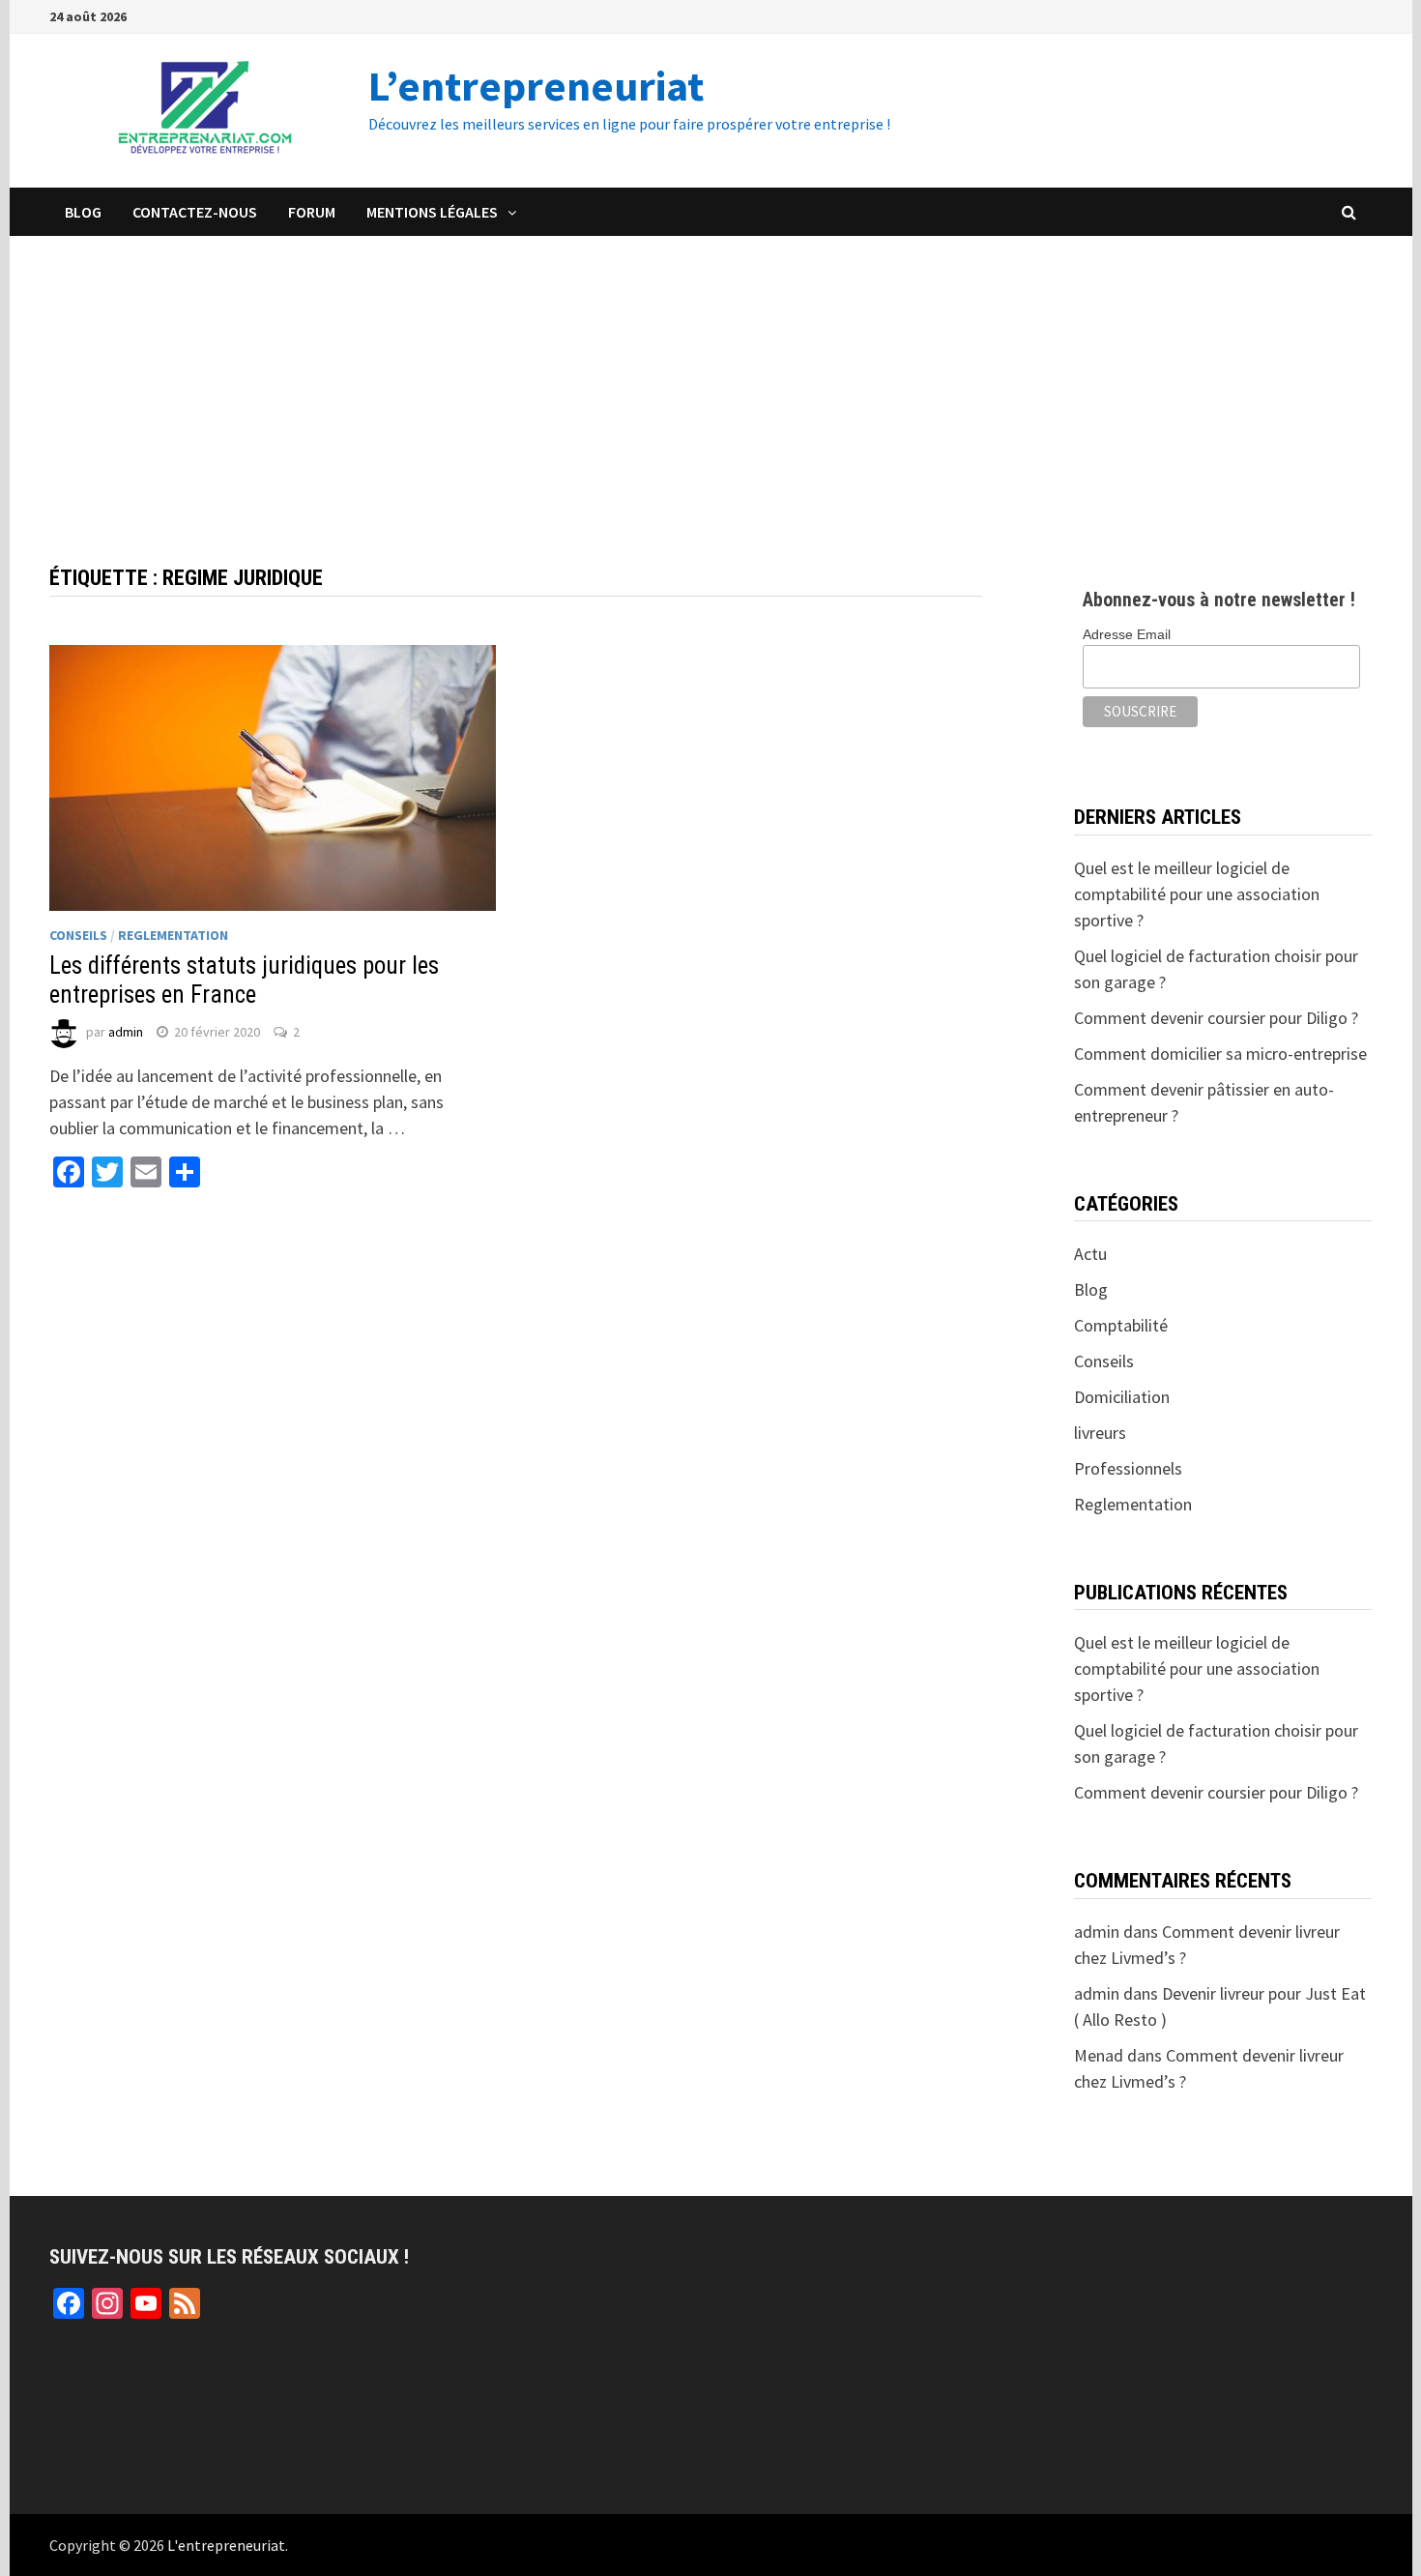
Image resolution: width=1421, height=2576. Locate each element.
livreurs (1100, 1433)
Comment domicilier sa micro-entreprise (1220, 1054)
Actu (1090, 1254)
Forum (312, 212)
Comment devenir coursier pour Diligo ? (1216, 1018)
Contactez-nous (195, 212)
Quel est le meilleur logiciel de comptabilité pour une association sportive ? (1197, 894)
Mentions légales (432, 212)
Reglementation (173, 935)
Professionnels (1128, 1468)
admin (126, 1032)
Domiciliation (1122, 1397)
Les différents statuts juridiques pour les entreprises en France (244, 980)
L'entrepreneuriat (226, 2545)
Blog (83, 212)
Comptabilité (1121, 1325)
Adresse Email (1127, 634)
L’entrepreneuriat (536, 86)
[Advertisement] (710, 381)
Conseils (78, 935)
